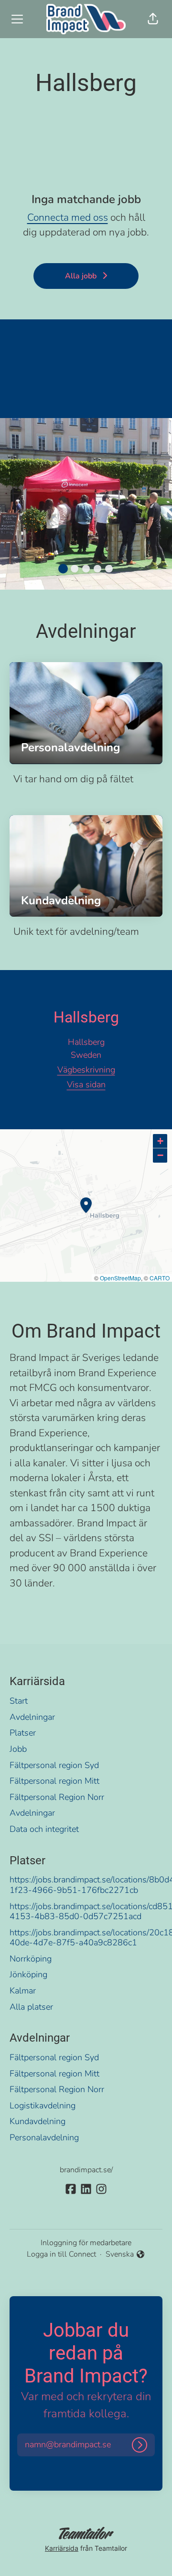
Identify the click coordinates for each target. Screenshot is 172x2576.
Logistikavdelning (43, 2106)
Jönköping (28, 1974)
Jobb (18, 1749)
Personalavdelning (44, 2137)
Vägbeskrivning (86, 1070)
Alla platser (31, 2007)
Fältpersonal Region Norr (57, 1797)
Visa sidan (86, 1084)
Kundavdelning (38, 2121)
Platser (23, 1733)
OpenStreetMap (120, 1278)
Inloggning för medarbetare (86, 2243)
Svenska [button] (121, 2254)
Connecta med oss (68, 217)
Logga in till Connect (61, 2254)
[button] (153, 19)
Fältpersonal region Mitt (54, 1781)
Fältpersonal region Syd (54, 1765)
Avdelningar (32, 1717)
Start (19, 1701)
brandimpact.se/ (86, 2170)
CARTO (160, 1278)
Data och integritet (44, 1829)
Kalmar (23, 1991)
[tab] (63, 569)
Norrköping (31, 1959)
